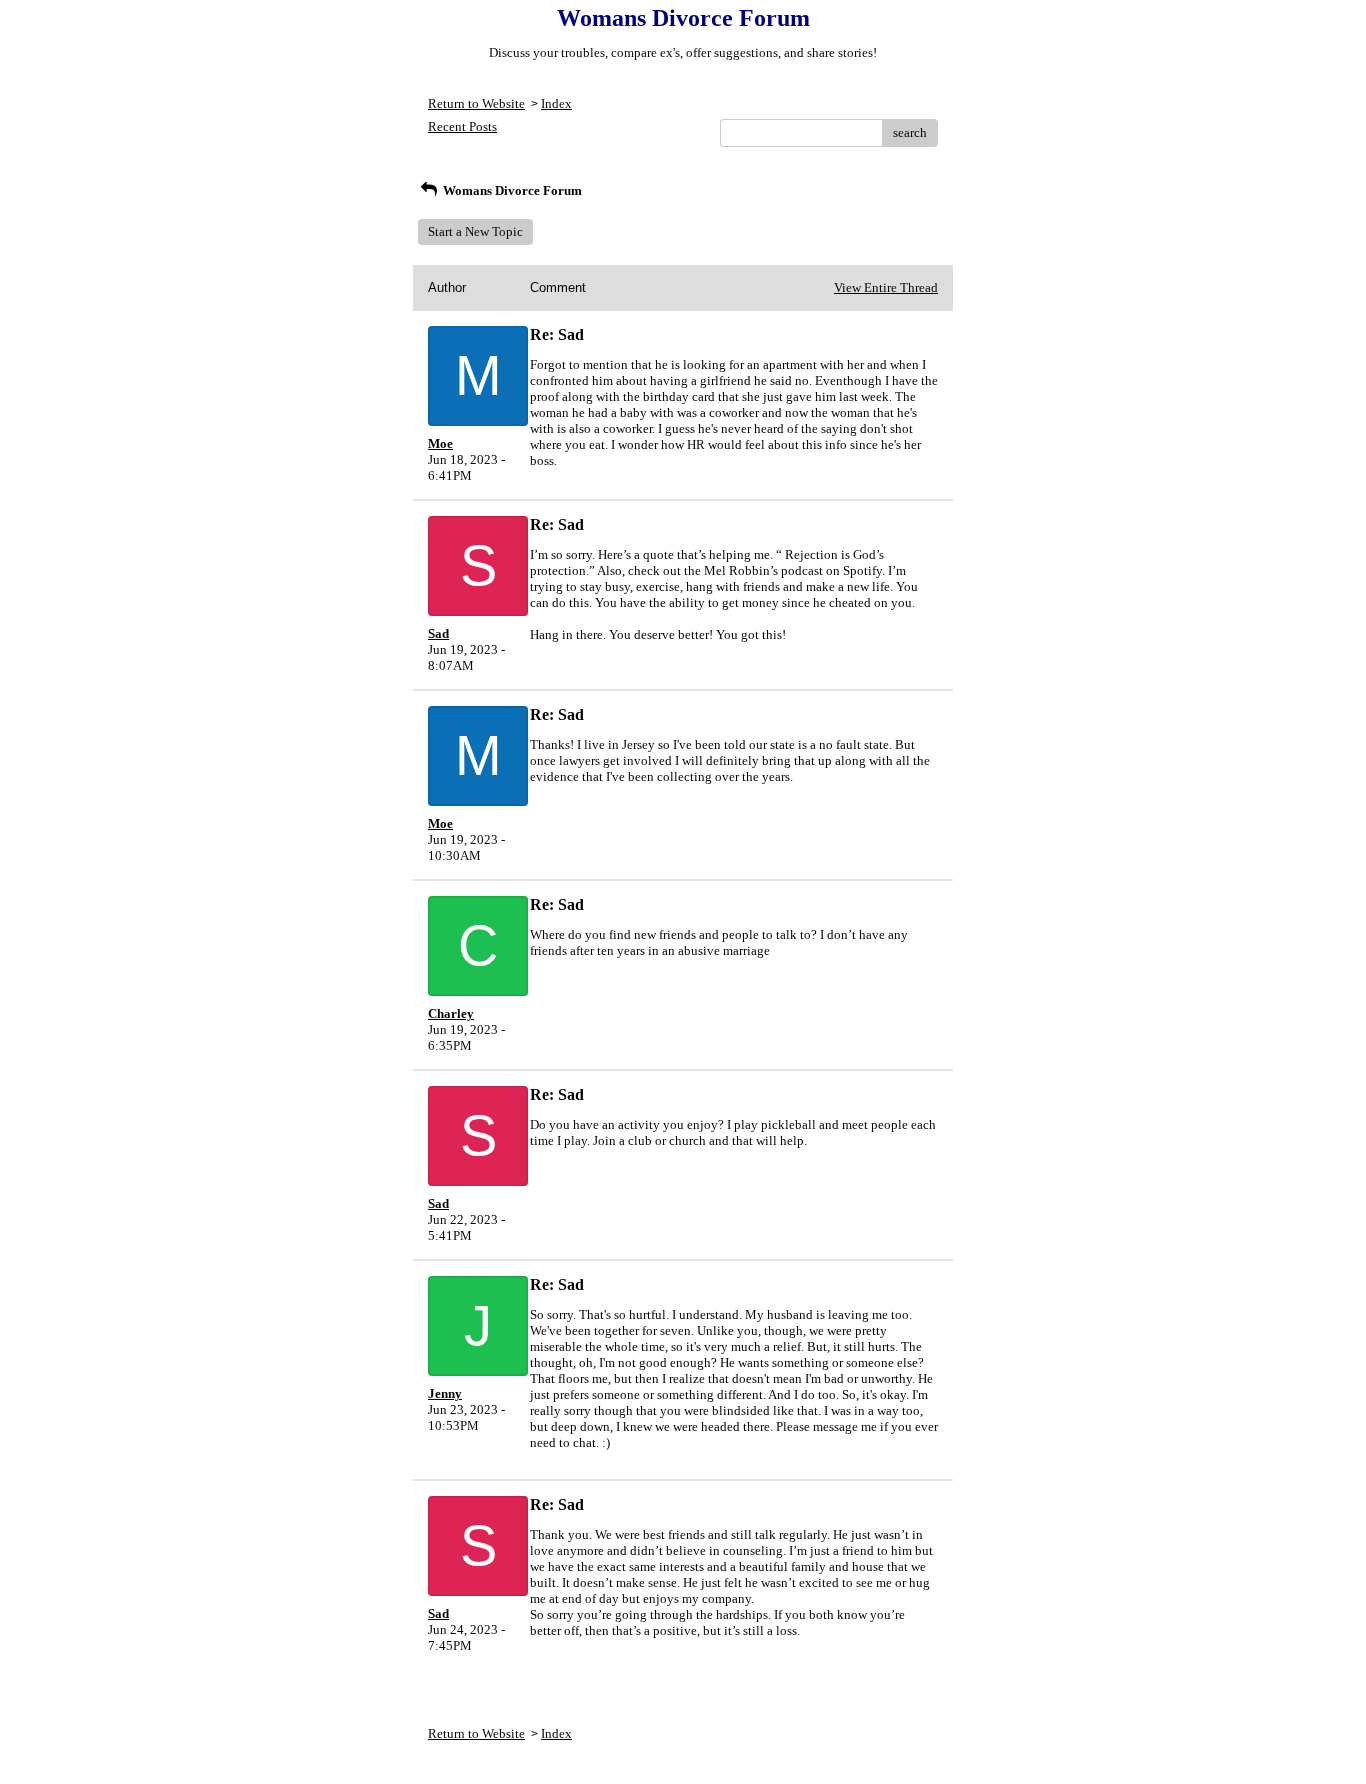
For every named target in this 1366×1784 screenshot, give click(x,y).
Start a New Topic (475, 231)
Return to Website (476, 103)
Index (556, 103)
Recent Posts (462, 126)
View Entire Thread (886, 287)
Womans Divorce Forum (511, 190)
